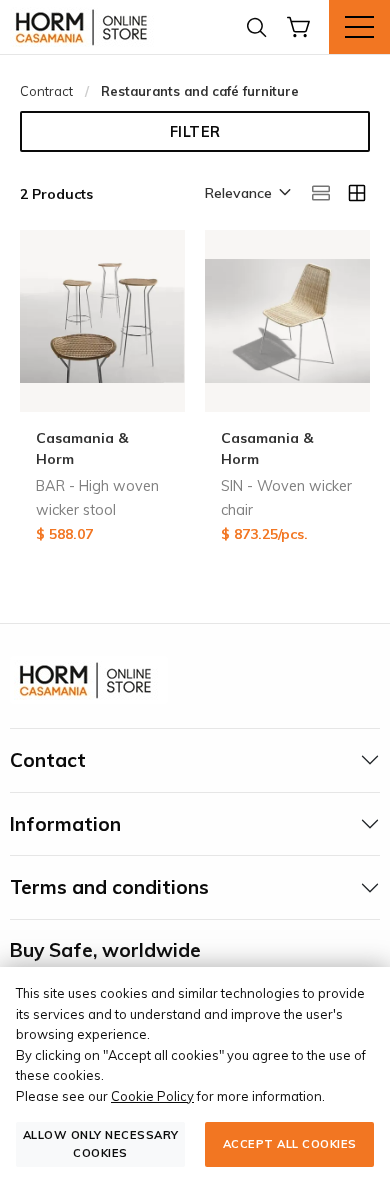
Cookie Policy (152, 1096)
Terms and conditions (109, 887)
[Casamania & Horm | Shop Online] (85, 27)
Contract (46, 91)
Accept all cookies (290, 1144)
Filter (195, 132)
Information (65, 824)
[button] (246, 194)
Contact (48, 760)
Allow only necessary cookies (101, 1143)
